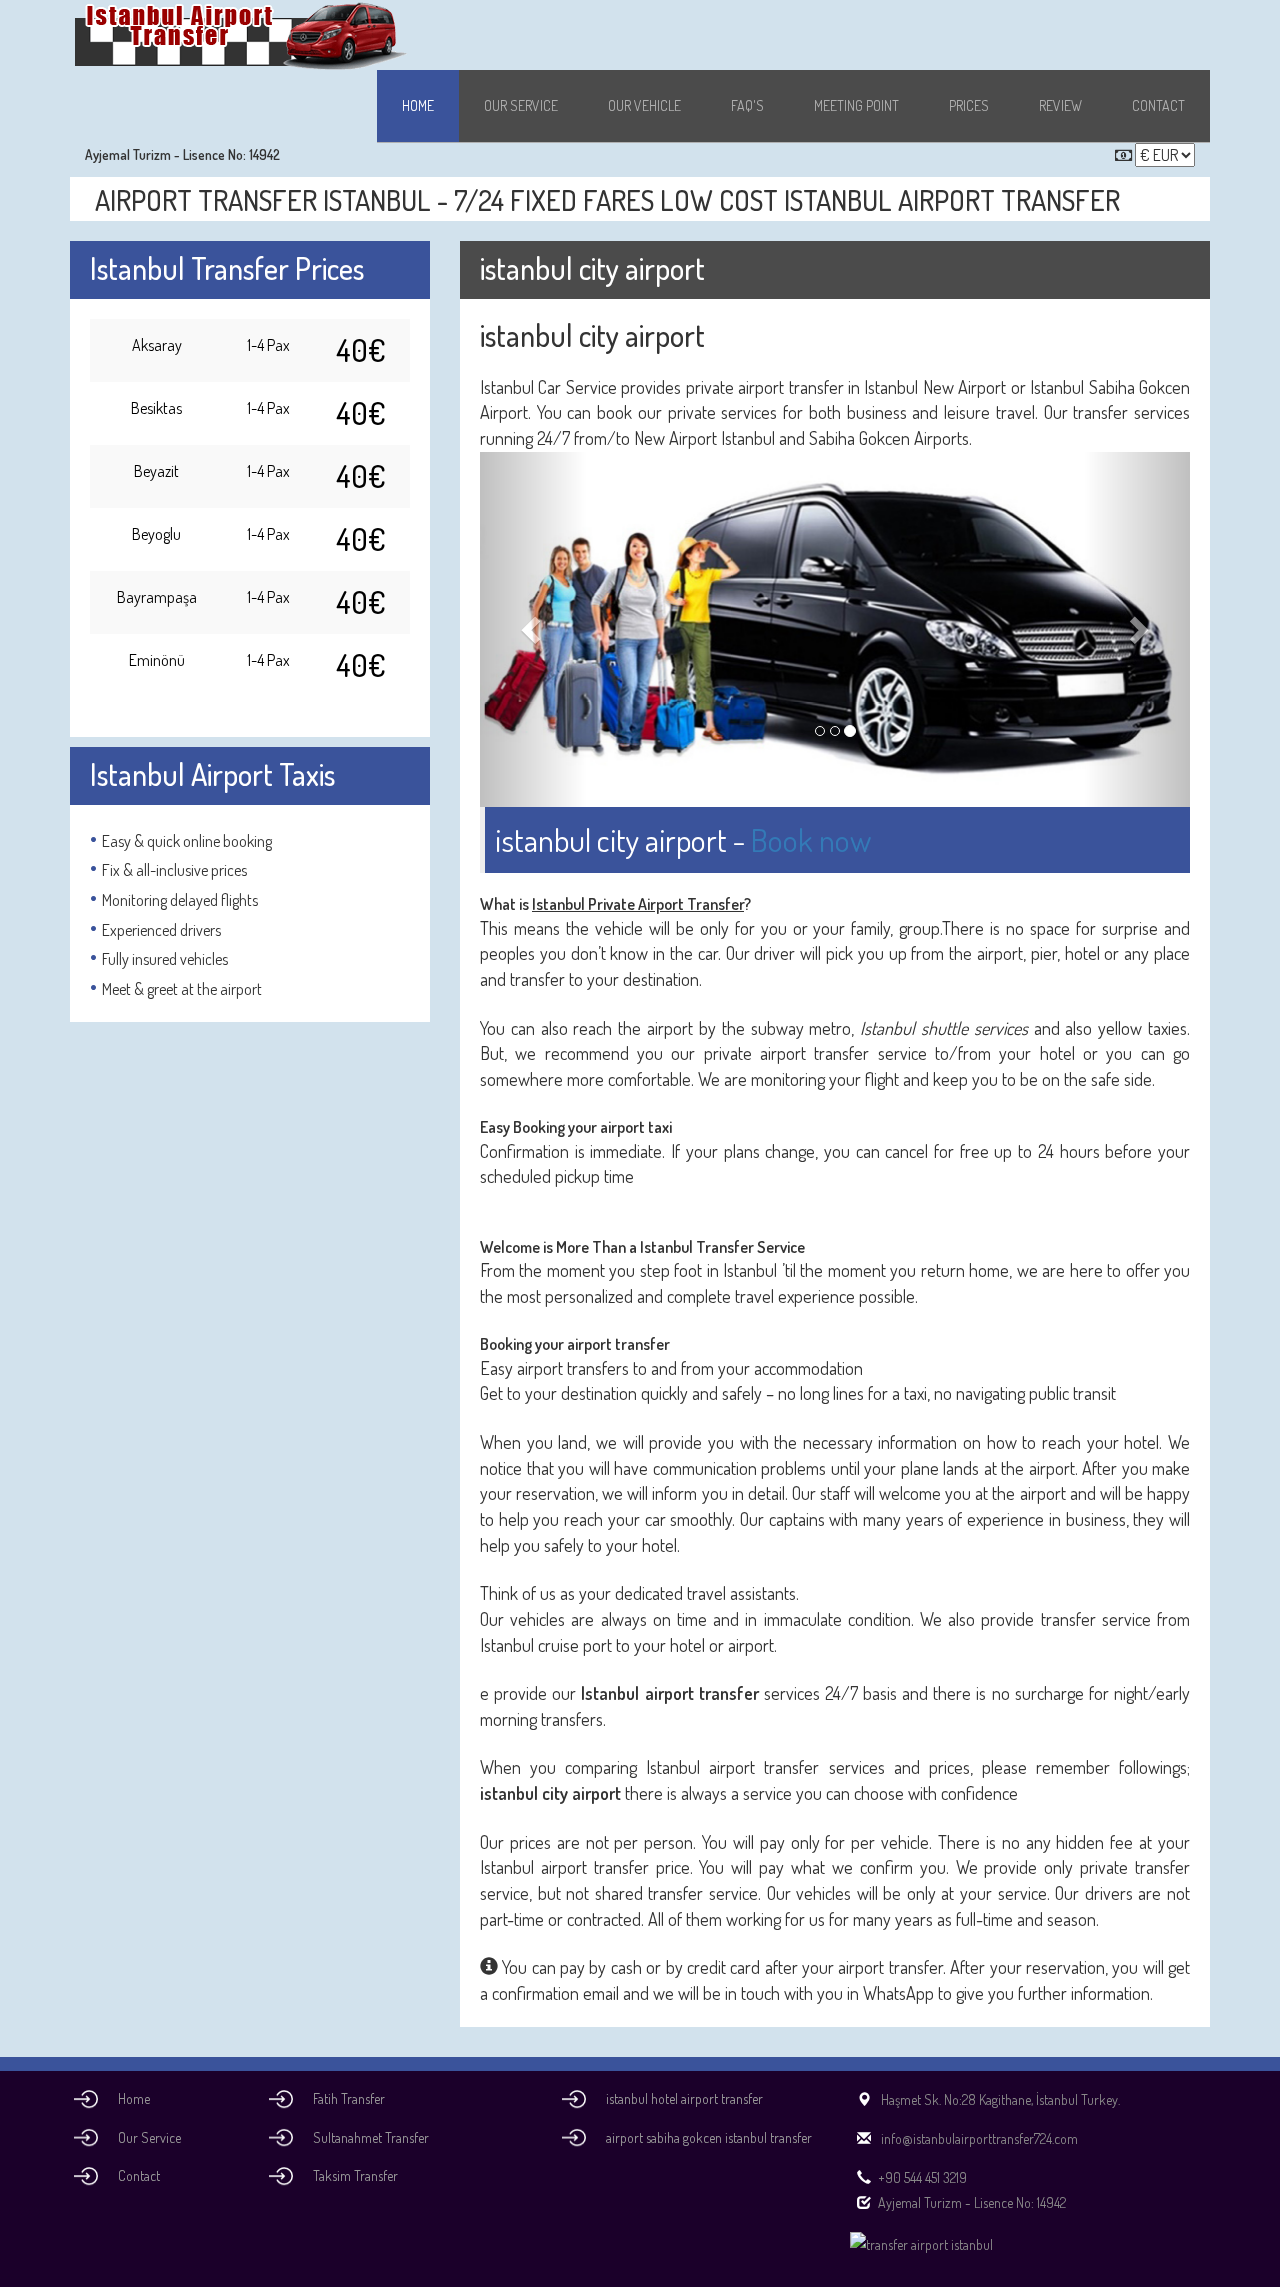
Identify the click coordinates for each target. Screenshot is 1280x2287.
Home (418, 105)
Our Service (521, 105)
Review (1060, 105)
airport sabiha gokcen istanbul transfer (709, 2137)
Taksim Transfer (355, 2175)
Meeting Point (856, 105)
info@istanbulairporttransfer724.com (978, 2138)
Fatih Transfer (349, 2098)
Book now (811, 839)
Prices (969, 105)
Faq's (747, 105)
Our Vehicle (644, 105)
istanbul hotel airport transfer (684, 2098)
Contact (1158, 105)
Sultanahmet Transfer (371, 2137)
